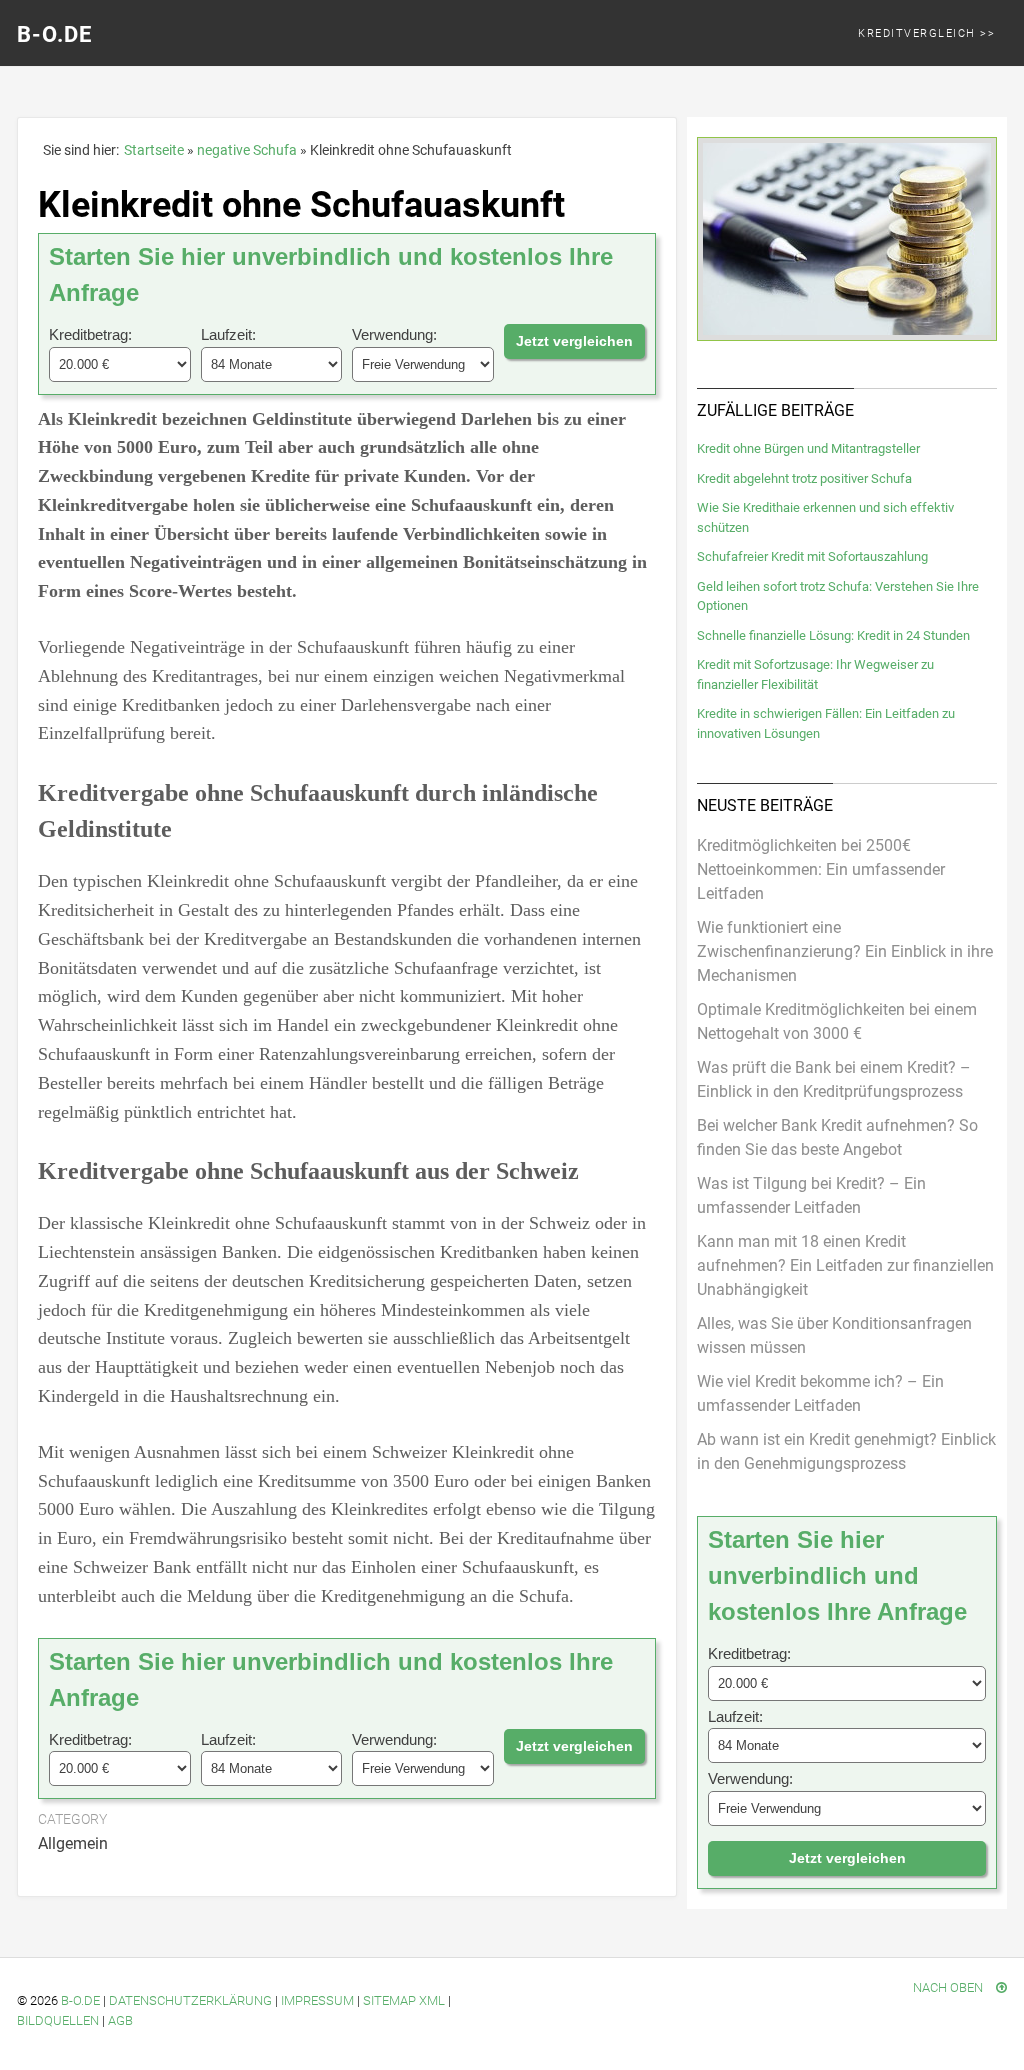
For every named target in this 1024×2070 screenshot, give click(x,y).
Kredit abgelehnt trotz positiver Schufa (804, 478)
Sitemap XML (404, 2000)
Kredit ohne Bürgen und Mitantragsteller (808, 448)
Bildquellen (58, 2020)
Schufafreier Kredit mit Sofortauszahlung (812, 556)
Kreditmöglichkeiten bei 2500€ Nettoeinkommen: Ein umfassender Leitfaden (821, 869)
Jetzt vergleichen (574, 341)
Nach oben (949, 1987)
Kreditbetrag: (90, 334)
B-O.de (54, 34)
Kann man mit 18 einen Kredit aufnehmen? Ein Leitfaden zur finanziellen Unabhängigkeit (845, 1265)
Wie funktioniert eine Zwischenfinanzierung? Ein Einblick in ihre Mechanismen (845, 951)
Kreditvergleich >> (926, 33)
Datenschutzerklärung (190, 2000)
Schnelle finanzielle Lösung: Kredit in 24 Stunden (833, 635)
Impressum (317, 2000)
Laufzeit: (228, 334)
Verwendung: (394, 334)
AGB (120, 2020)
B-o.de (80, 2000)
